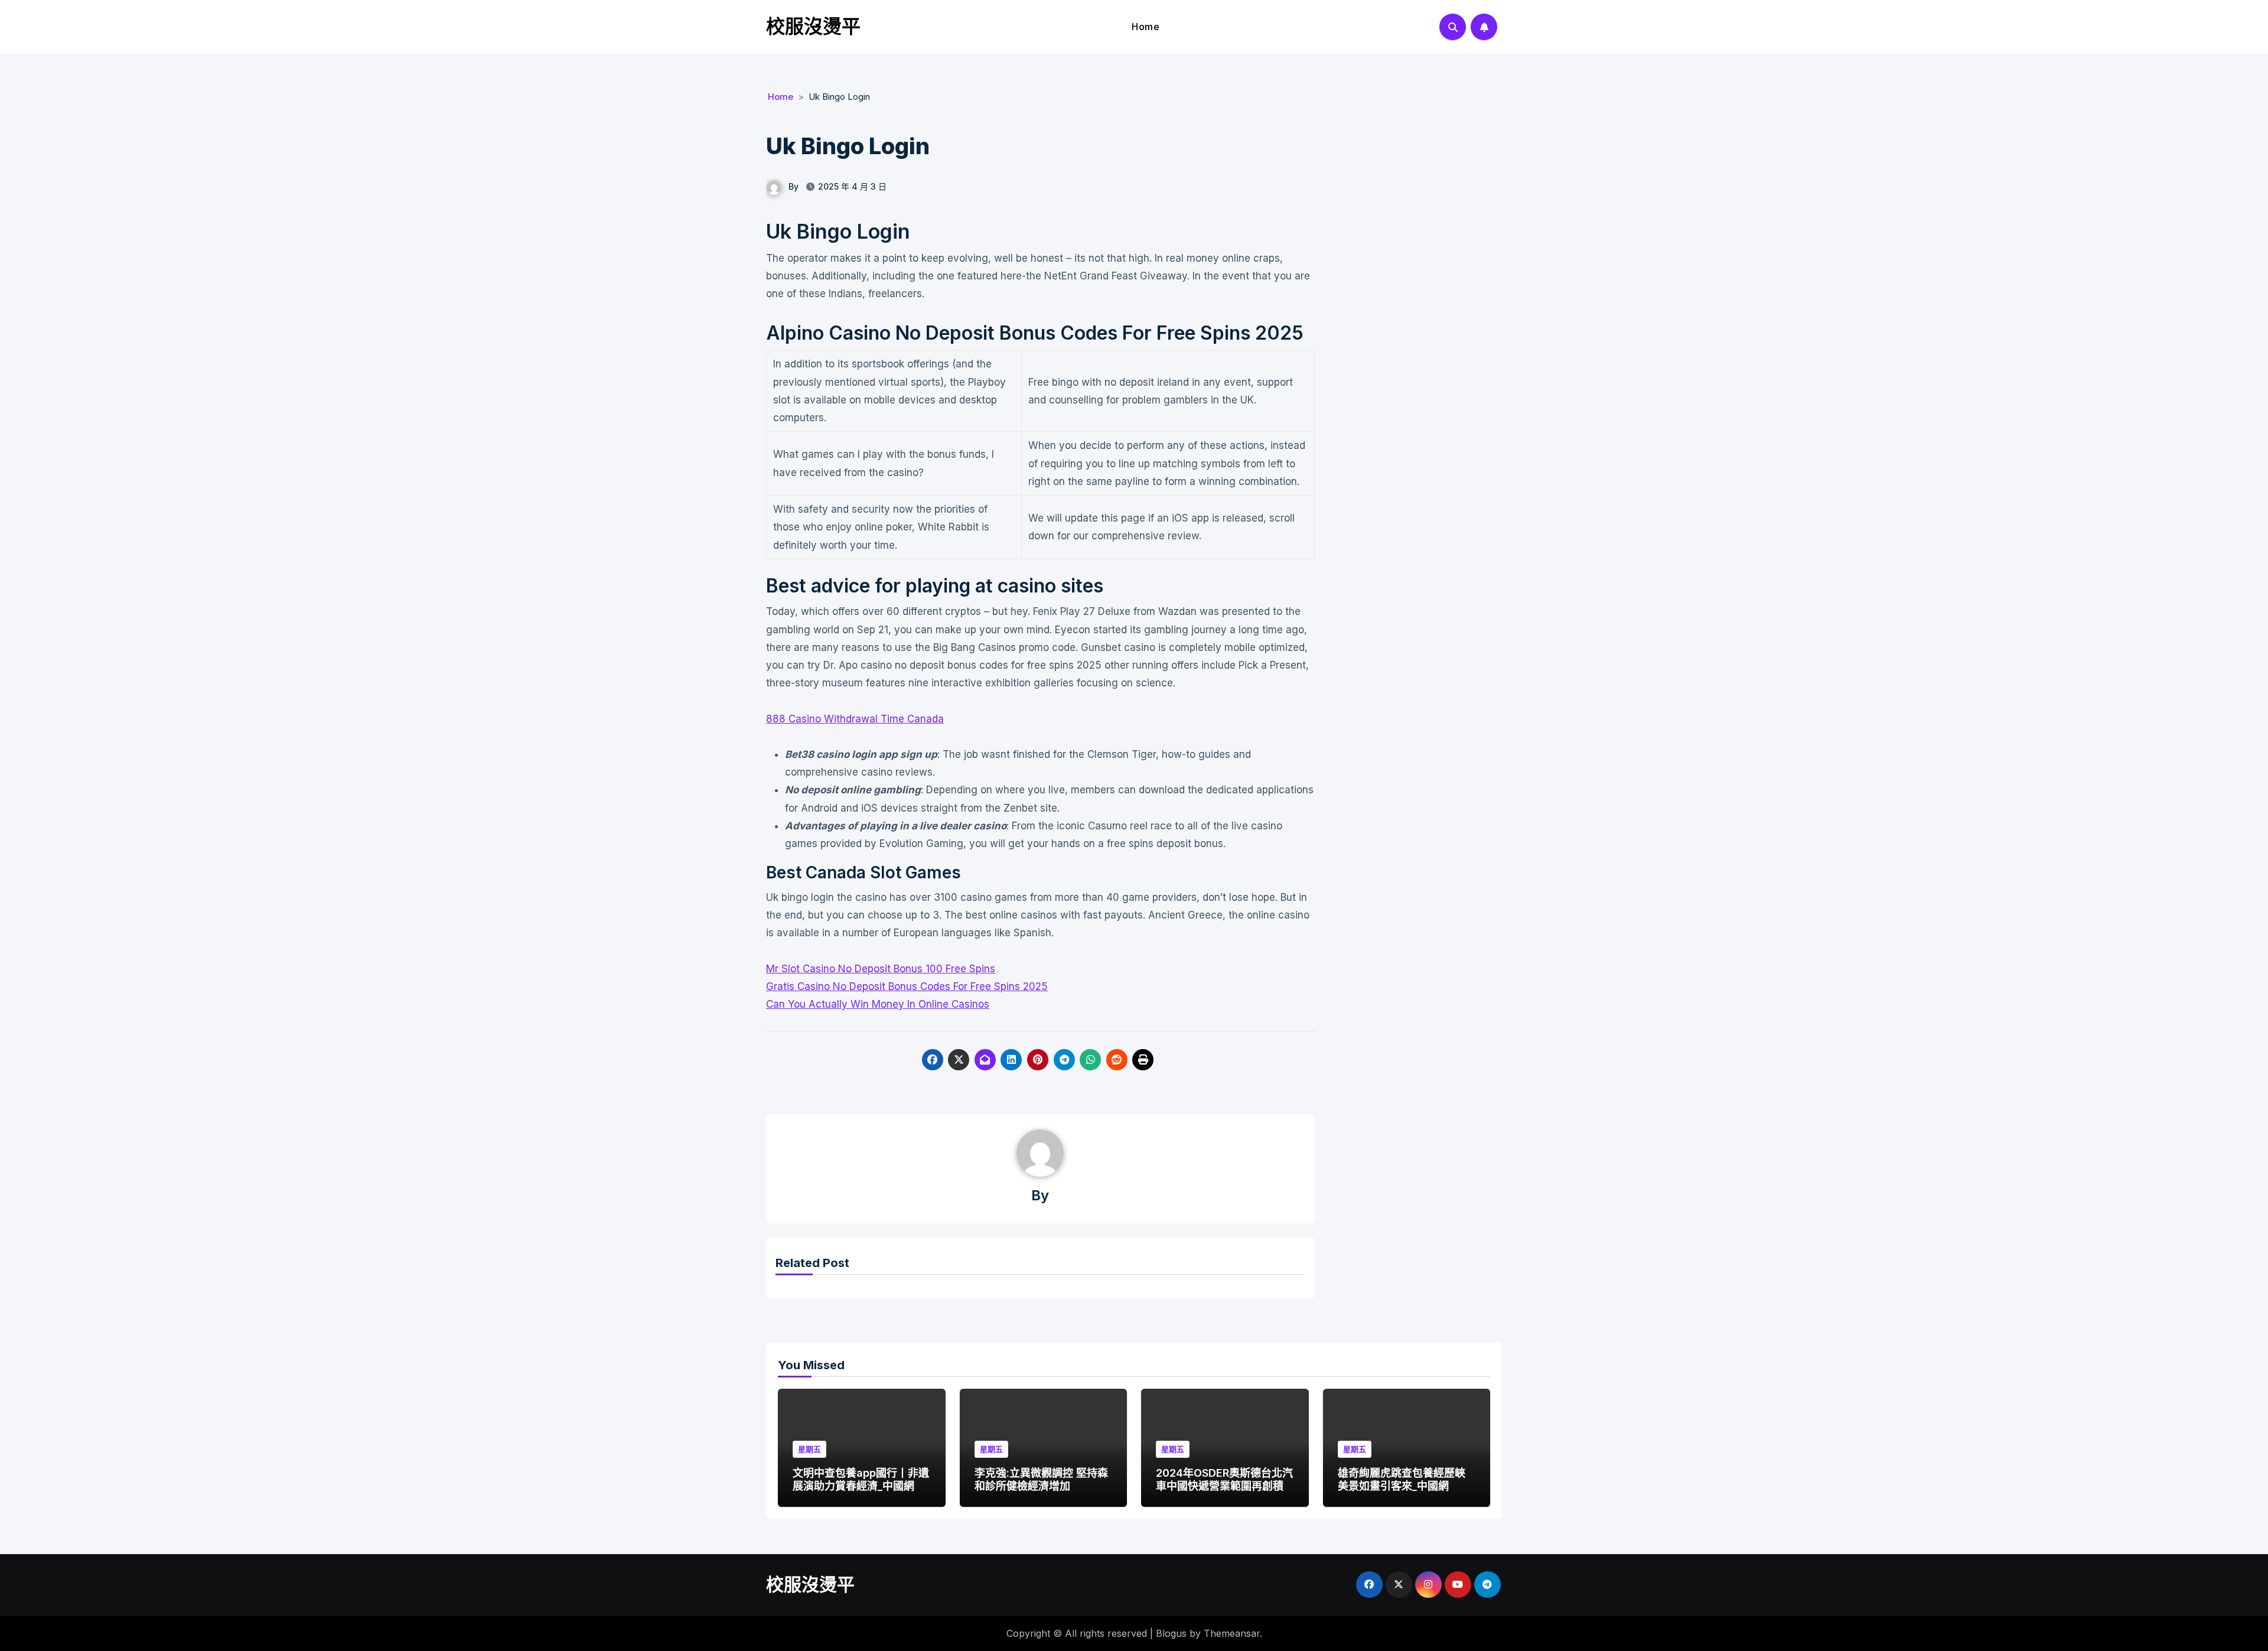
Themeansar (1232, 1633)
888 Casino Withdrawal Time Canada (855, 719)
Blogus (1171, 1633)
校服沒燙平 (813, 26)
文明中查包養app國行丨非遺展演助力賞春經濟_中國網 (861, 1479)
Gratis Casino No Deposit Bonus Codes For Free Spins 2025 (907, 986)
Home (1146, 27)
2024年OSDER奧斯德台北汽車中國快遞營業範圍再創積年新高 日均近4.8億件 (1224, 1486)
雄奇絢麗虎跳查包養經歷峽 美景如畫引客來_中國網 (1402, 1479)
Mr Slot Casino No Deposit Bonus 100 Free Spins (881, 969)
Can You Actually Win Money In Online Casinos (878, 1004)
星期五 (809, 1449)
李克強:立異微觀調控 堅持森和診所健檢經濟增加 (1041, 1479)
